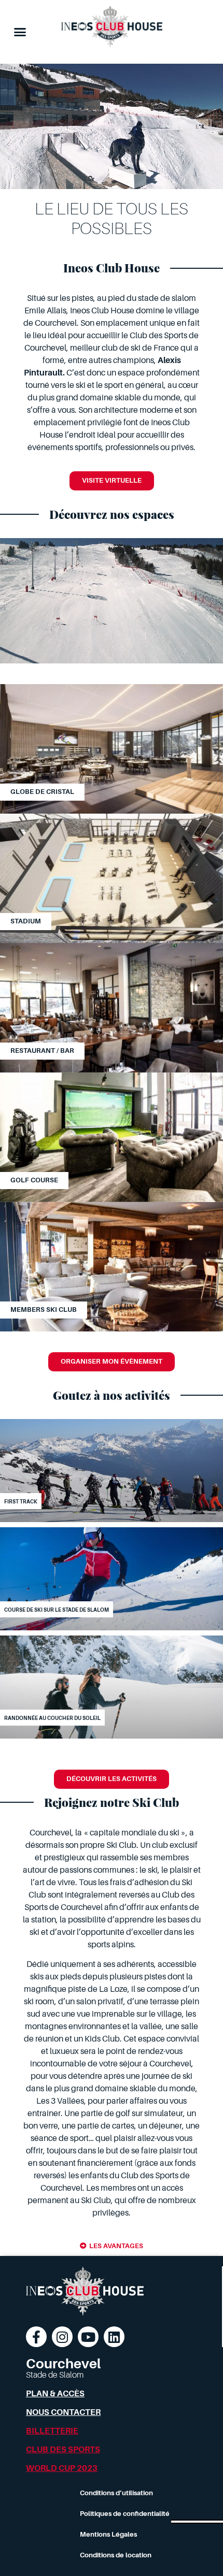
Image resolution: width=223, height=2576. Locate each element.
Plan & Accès (55, 2394)
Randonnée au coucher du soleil (52, 1718)
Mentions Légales (108, 2534)
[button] (20, 32)
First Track (21, 1502)
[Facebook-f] (36, 2337)
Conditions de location (116, 2555)
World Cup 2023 (62, 2468)
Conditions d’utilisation (116, 2493)
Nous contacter (63, 2412)
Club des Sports (63, 2450)
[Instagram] (62, 2337)
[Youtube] (88, 2337)
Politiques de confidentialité (125, 2514)
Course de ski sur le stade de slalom (57, 1610)
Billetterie (52, 2431)
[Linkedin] (114, 2337)
